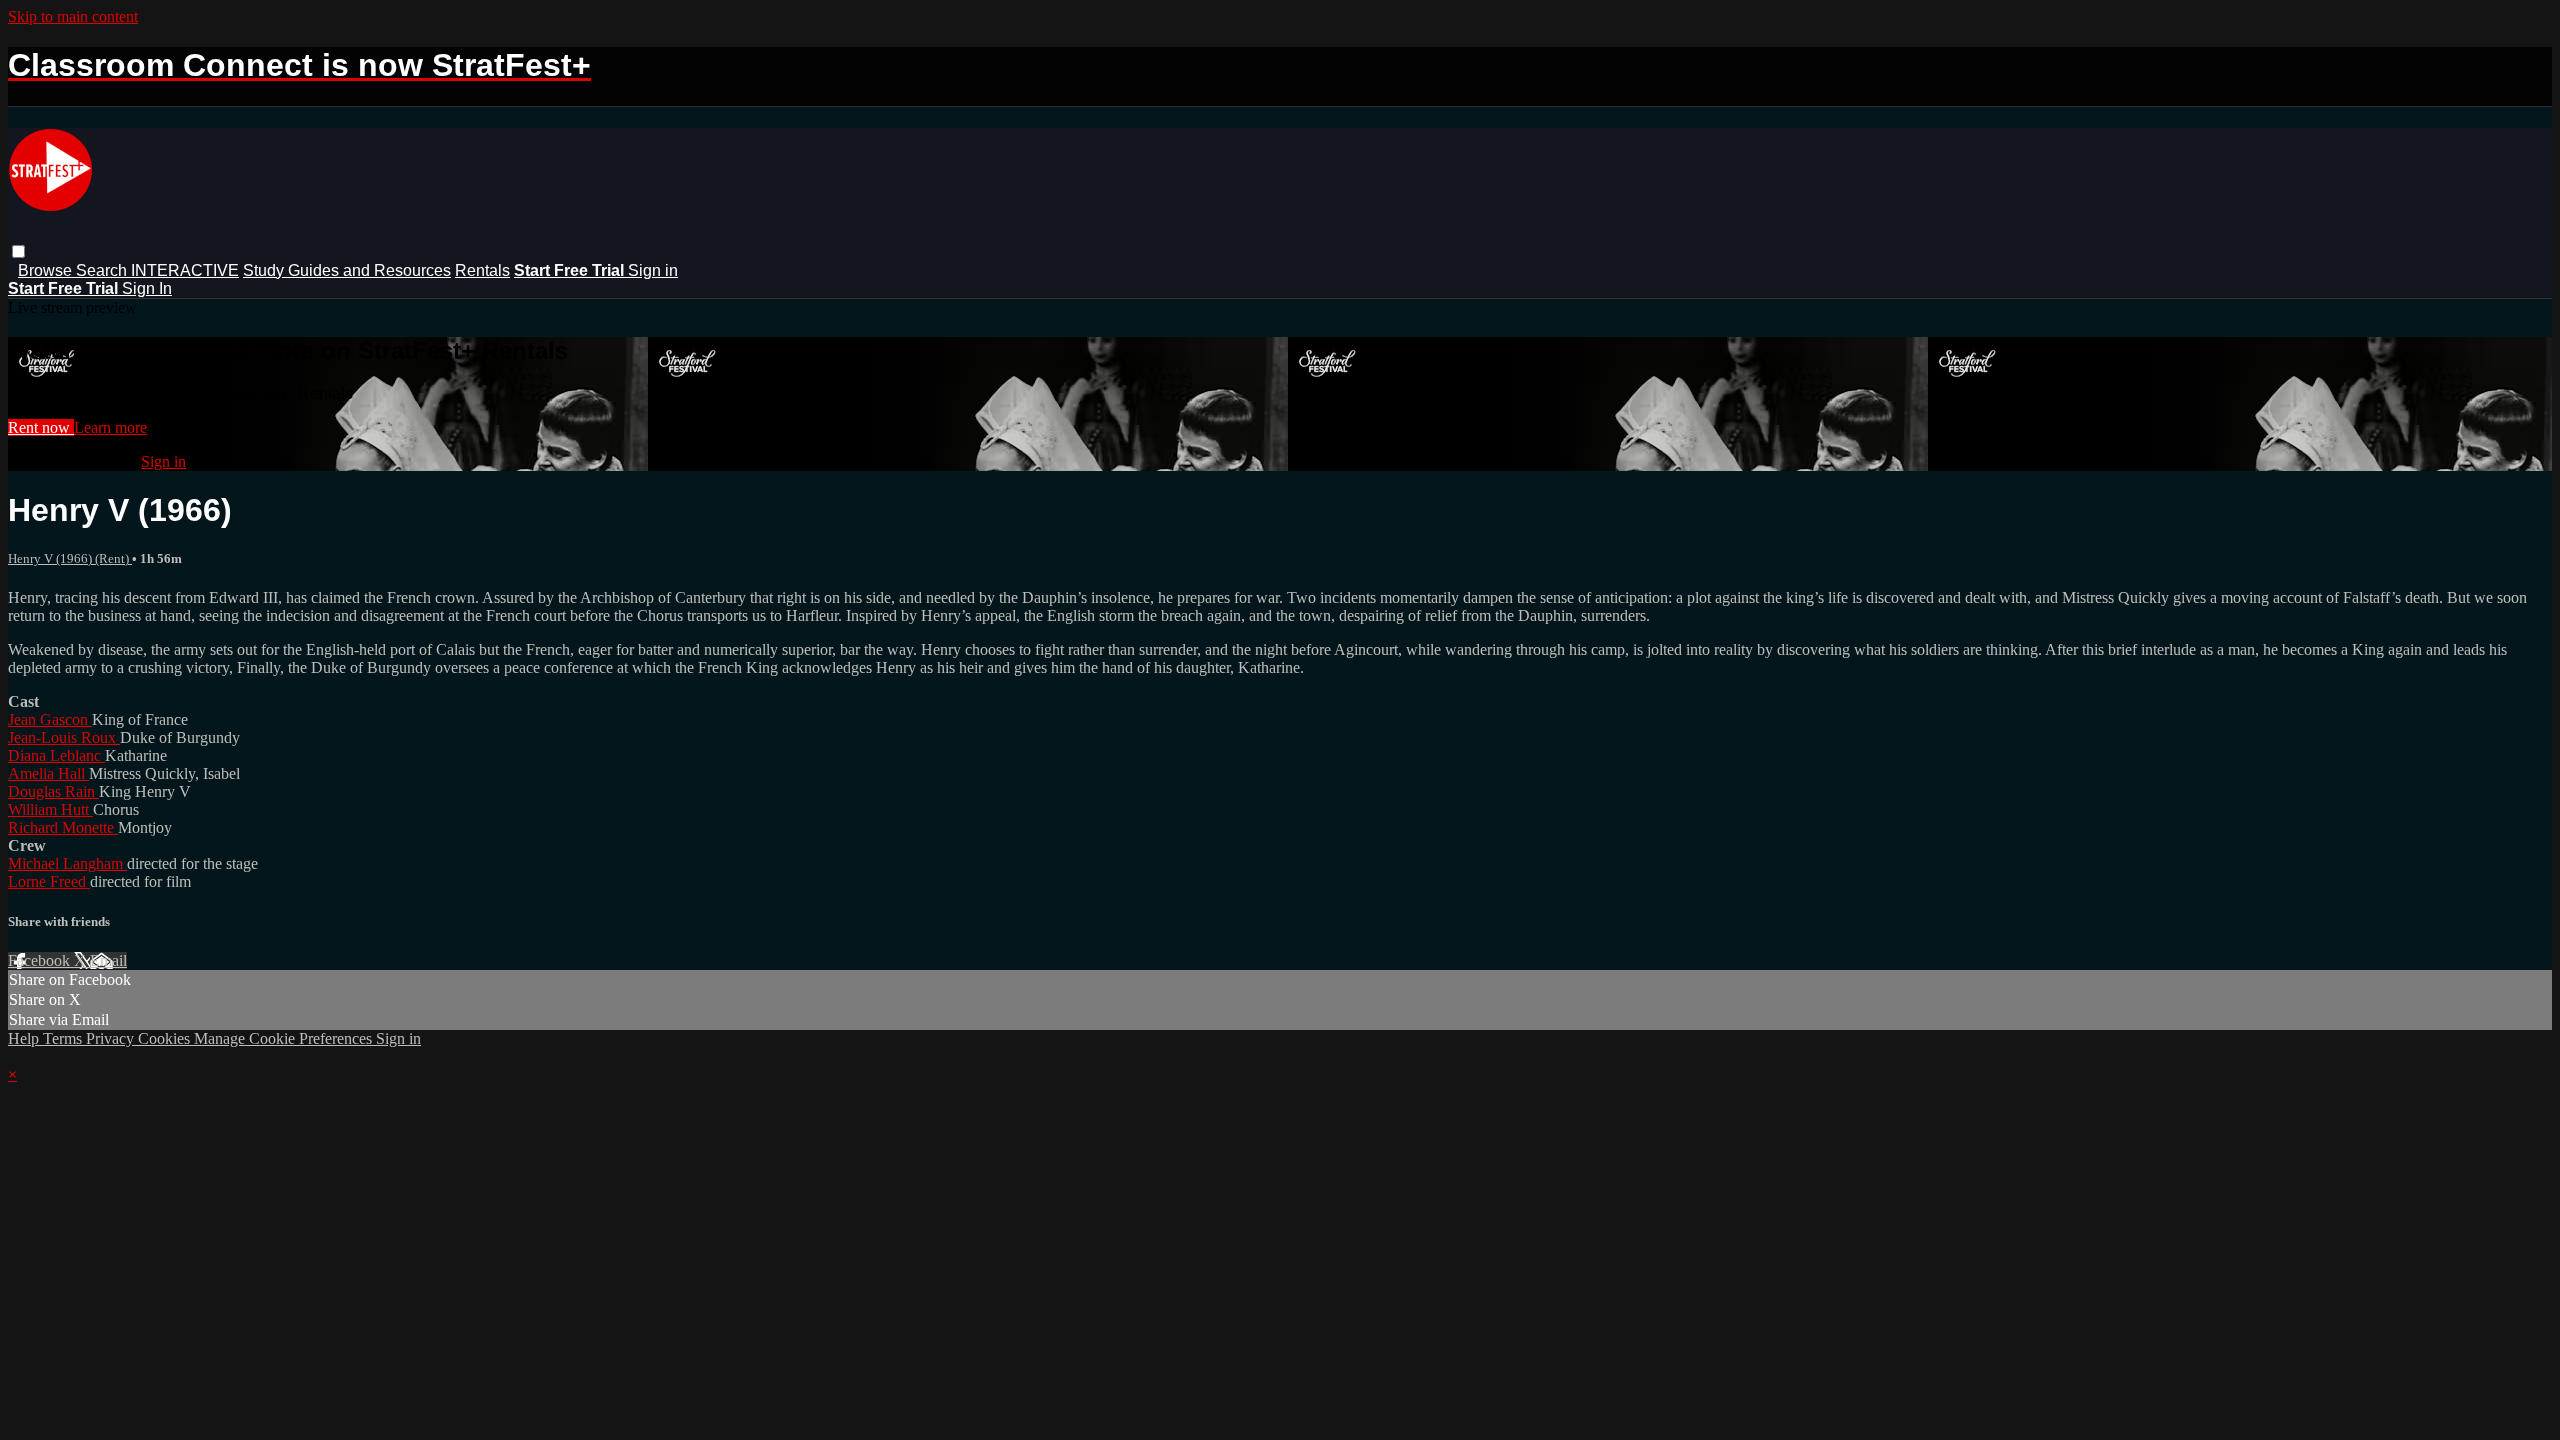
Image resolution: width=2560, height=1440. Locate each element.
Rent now (41, 427)
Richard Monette (63, 827)
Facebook (41, 960)
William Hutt (50, 809)
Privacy (112, 1038)
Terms (64, 1038)
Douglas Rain (53, 791)
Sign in (653, 270)
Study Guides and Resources (347, 270)
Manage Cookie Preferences (285, 1038)
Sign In (147, 288)
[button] (18, 251)
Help (25, 1038)
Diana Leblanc (56, 755)
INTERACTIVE (185, 270)
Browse (47, 270)
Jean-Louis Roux (64, 737)
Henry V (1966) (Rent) (70, 558)
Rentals (482, 270)
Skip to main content (73, 16)
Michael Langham (67, 863)
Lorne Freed (49, 881)
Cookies (166, 1038)
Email (108, 960)
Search (103, 270)
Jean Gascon (50, 719)
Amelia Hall (48, 773)
